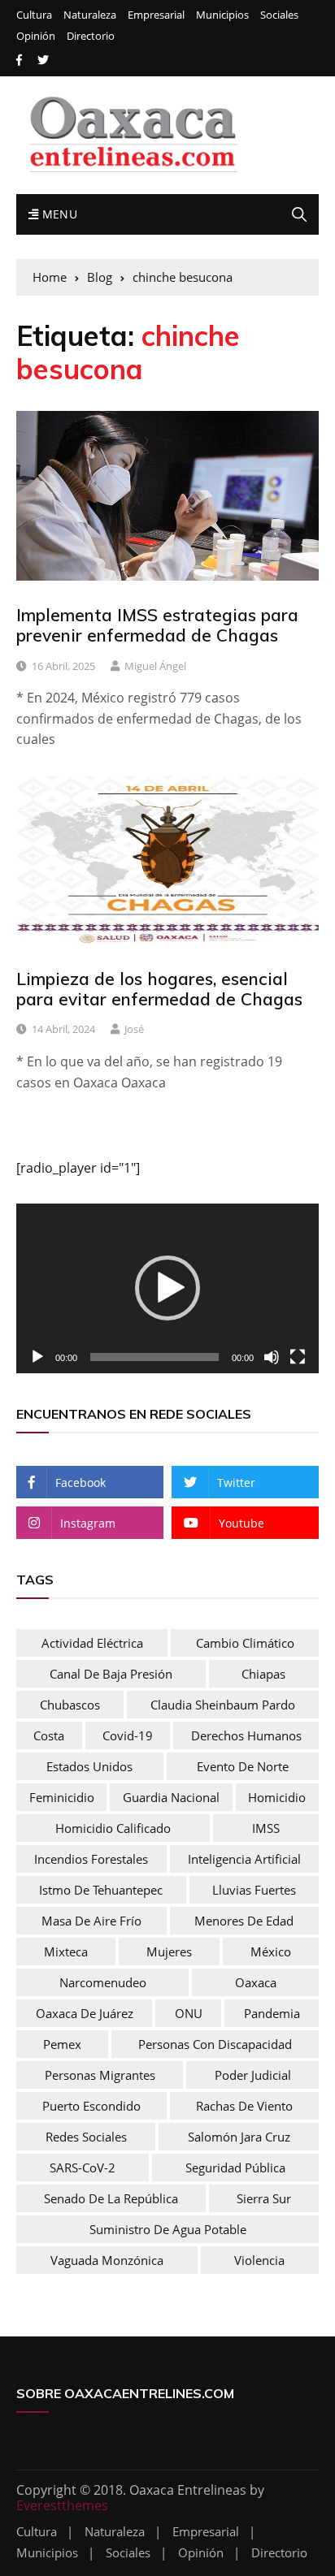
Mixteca (66, 1951)
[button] (167, 1288)
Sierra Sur (264, 2198)
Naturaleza (90, 15)
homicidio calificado (113, 1828)
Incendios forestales (91, 1859)
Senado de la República (111, 2198)
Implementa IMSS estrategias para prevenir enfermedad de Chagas (157, 625)
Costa (49, 1735)
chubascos (70, 1705)
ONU (189, 2013)
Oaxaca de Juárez (85, 2013)
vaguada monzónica (107, 2260)
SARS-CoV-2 (83, 2168)
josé (134, 1029)
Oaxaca (256, 1982)
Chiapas (263, 1674)
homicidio (277, 1797)
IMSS (266, 1828)
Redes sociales (86, 2137)
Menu (58, 214)
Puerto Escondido (91, 2106)
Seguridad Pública (235, 2168)
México (271, 1951)
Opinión (36, 36)
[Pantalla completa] (298, 1357)
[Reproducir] (37, 1357)
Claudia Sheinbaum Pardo (223, 1705)
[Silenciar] (272, 1357)
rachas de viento (244, 2106)
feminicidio (62, 1797)
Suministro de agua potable (168, 2229)
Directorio (91, 36)
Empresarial (156, 15)
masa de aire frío (91, 1921)
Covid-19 (128, 1735)
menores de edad (244, 1921)
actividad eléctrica (92, 1643)
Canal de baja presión (111, 1674)
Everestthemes (62, 2505)
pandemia (272, 2013)
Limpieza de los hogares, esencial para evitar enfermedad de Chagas (159, 989)
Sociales (279, 15)
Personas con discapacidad (215, 2044)
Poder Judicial (253, 2075)
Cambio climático (245, 1643)
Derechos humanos (246, 1735)
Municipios (222, 15)
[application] (167, 1288)
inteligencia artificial (244, 1859)
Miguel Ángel (155, 666)
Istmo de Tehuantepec (101, 1890)
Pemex (62, 2044)
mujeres (169, 1951)
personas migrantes (100, 2075)
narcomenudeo (103, 1982)
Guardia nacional (171, 1797)
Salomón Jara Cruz (239, 2137)
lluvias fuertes (254, 1890)
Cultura (34, 15)
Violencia (259, 2260)
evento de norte (243, 1766)
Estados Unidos (89, 1766)
